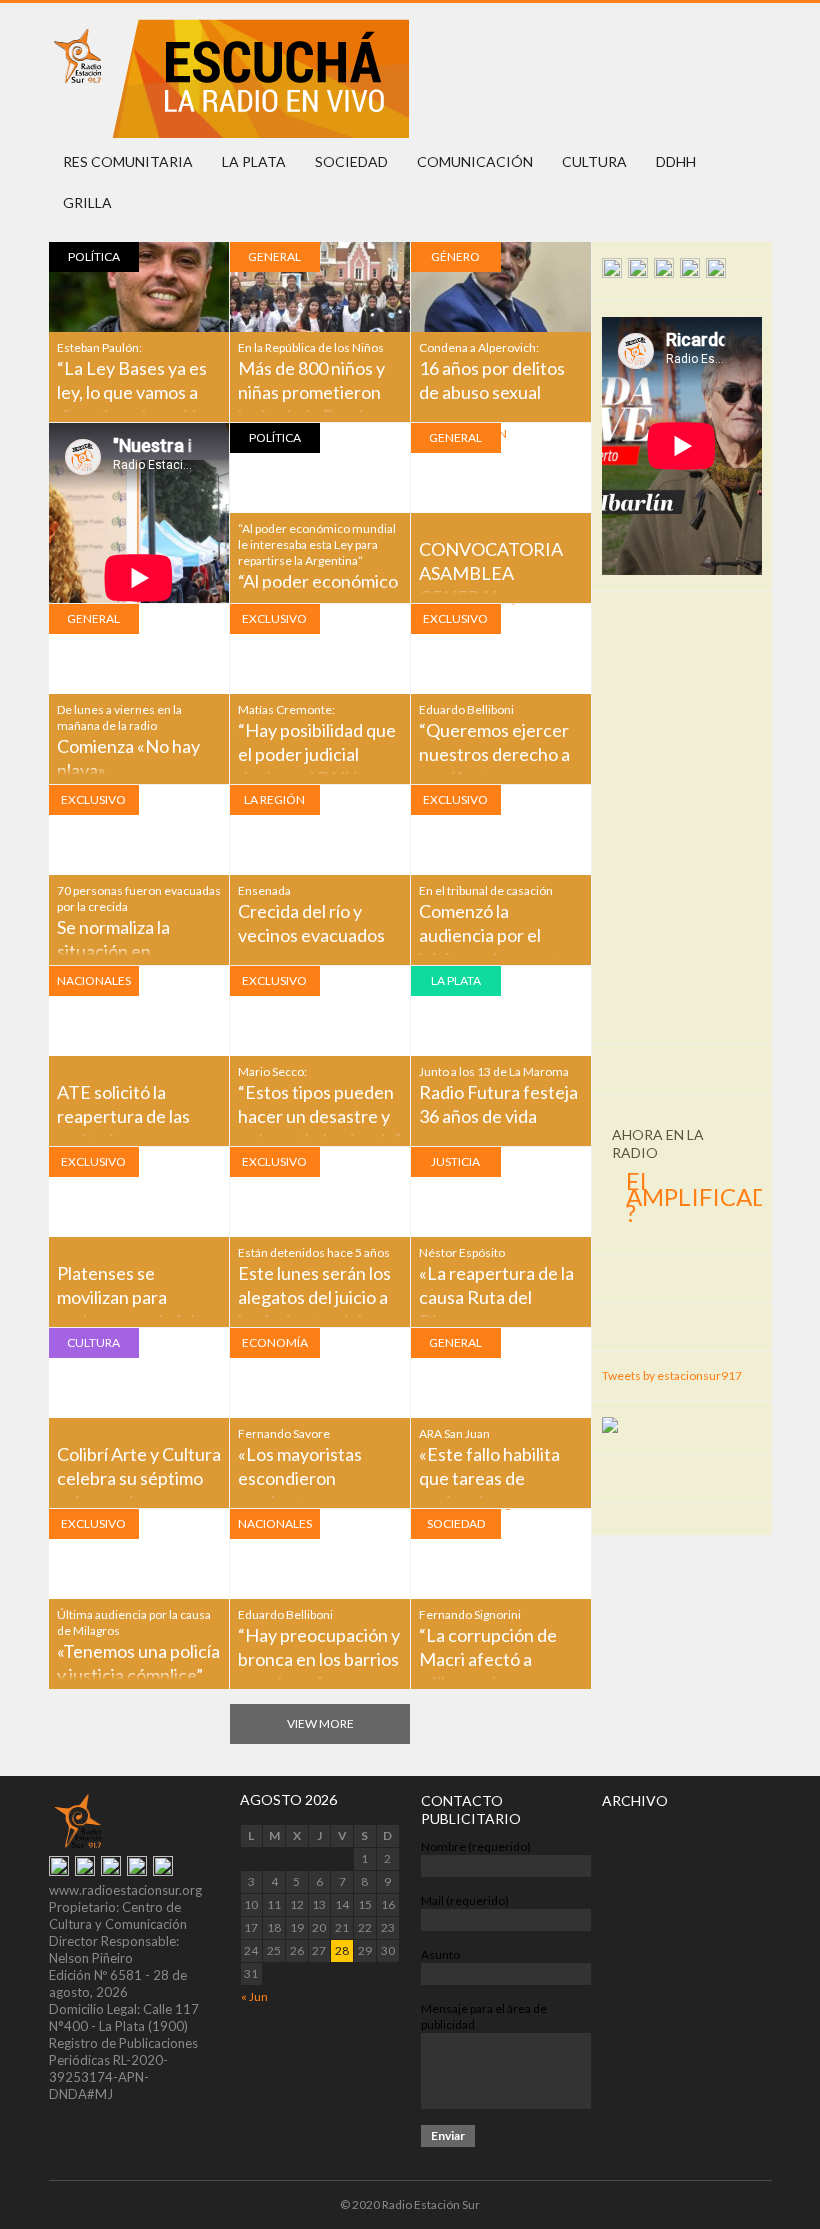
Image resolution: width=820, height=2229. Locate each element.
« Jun (254, 1996)
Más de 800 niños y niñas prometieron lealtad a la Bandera (313, 392)
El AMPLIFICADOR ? (715, 1196)
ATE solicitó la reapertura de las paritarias (123, 1116)
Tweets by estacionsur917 (672, 1375)
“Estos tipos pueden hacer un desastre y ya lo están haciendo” (319, 1116)
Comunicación (475, 161)
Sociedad (351, 161)
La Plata (254, 161)
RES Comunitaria (128, 161)
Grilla (87, 202)
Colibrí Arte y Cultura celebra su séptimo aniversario (139, 1478)
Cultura (594, 161)
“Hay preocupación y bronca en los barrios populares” (319, 1659)
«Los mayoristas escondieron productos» (300, 1478)
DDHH (676, 161)
